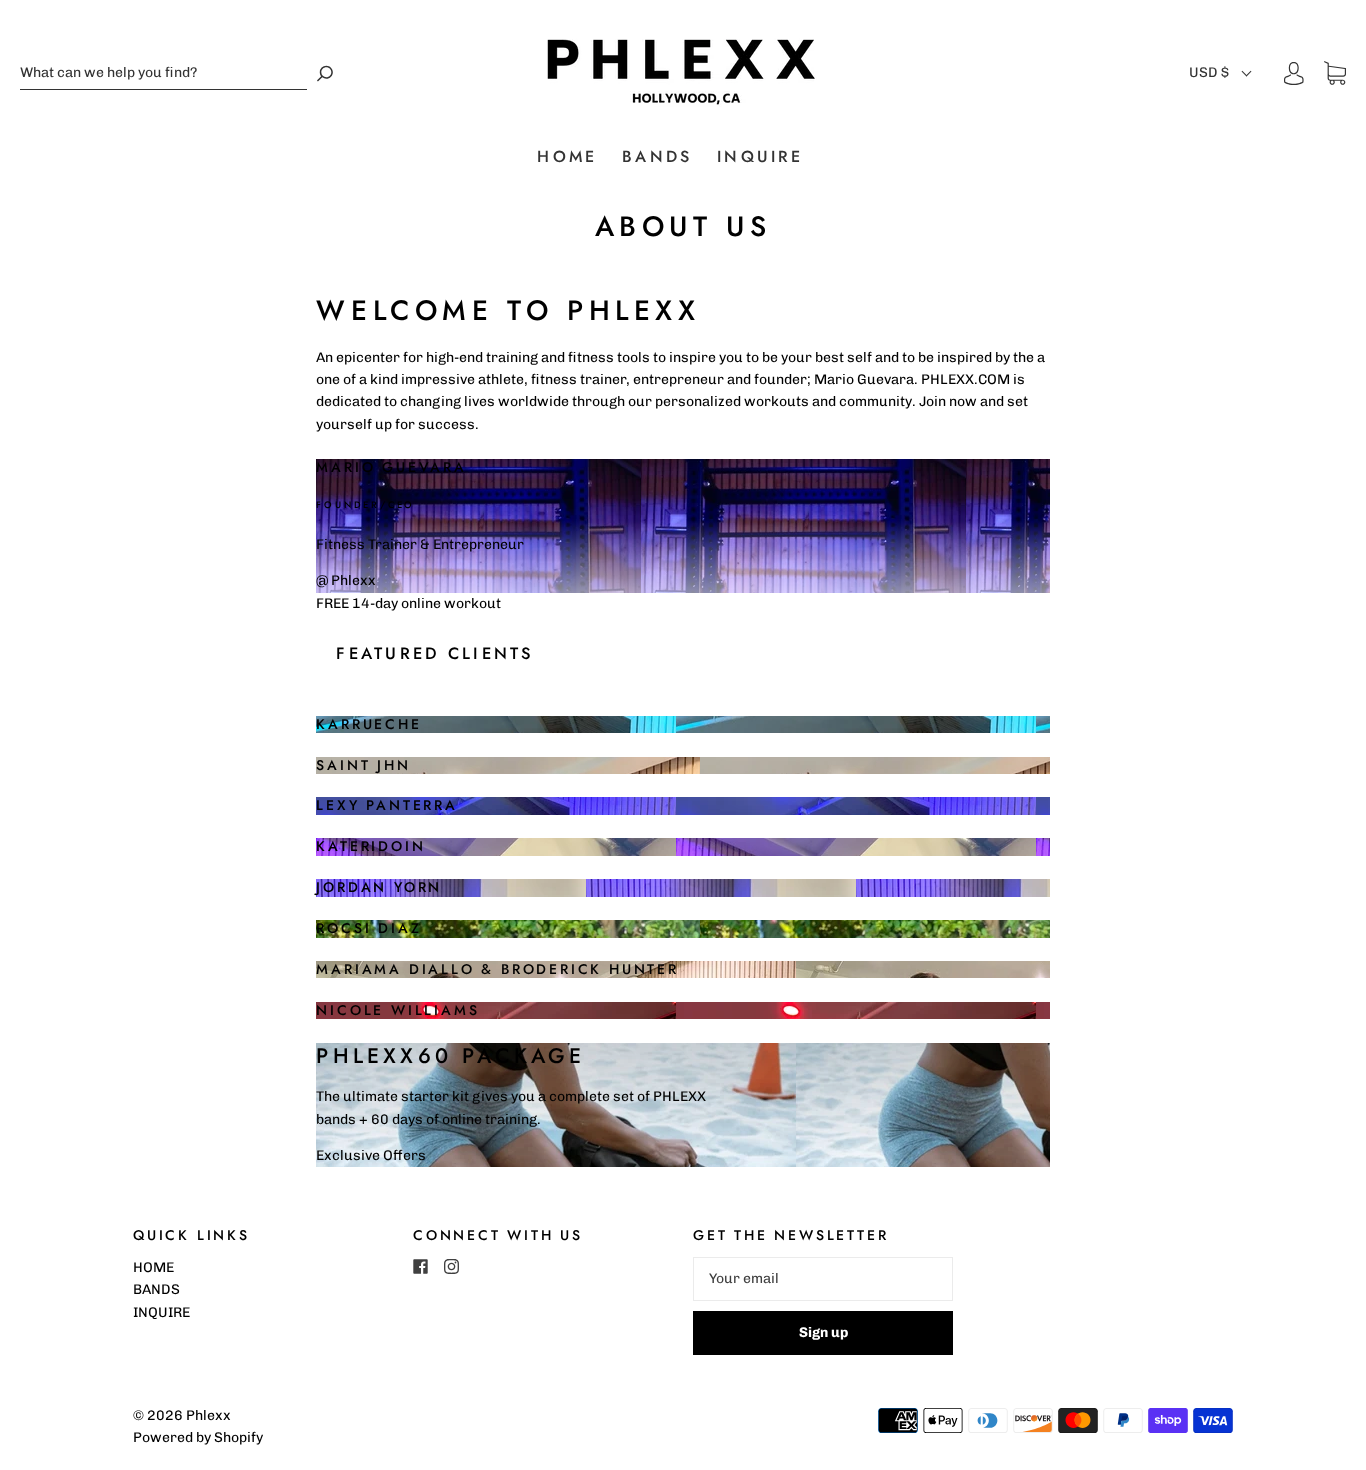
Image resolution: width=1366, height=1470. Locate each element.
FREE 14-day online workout (408, 603)
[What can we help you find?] (163, 73)
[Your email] (823, 1279)
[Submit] (325, 73)
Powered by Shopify (198, 1437)
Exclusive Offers (371, 1155)
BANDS (657, 157)
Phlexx (208, 1415)
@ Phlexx (346, 580)
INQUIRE (760, 157)
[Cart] (1335, 73)
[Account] (1294, 73)
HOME (567, 157)
